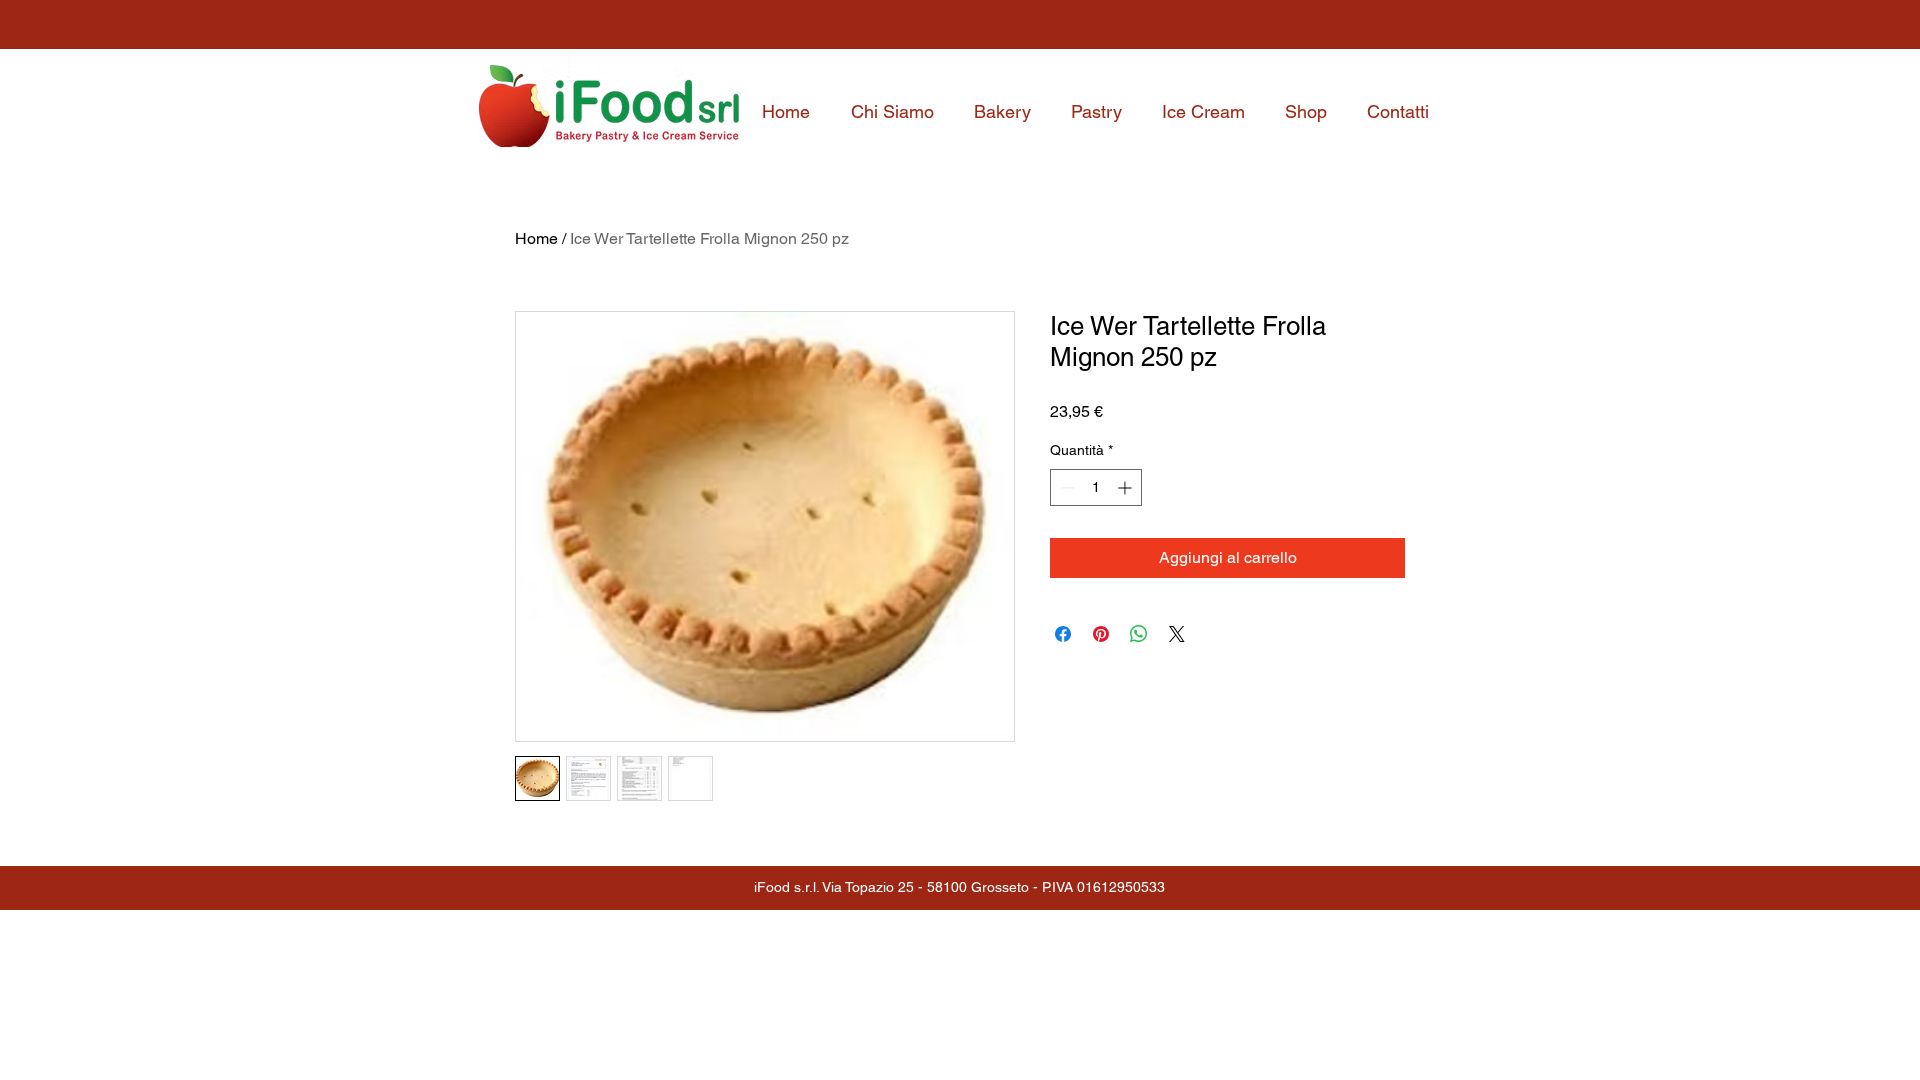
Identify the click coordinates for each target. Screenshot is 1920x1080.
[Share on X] (1177, 634)
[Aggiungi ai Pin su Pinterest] (1101, 634)
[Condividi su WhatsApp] (1139, 634)
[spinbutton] (1096, 487)
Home (536, 238)
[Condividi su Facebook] (1063, 634)
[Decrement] (1065, 487)
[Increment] (1126, 487)
